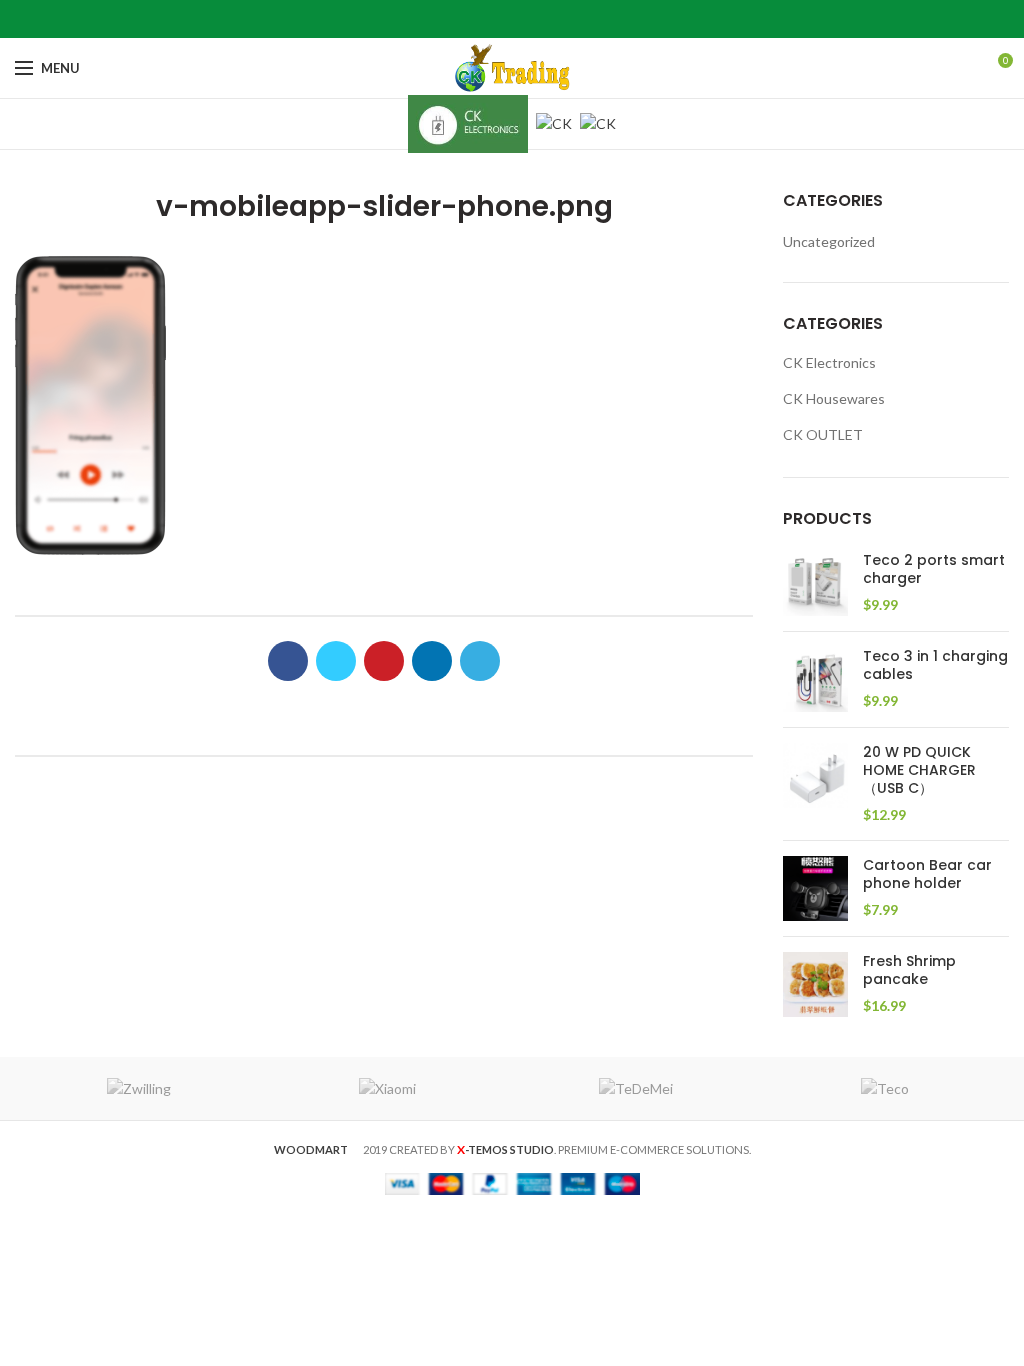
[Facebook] (462, 19)
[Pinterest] (512, 19)
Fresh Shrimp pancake (909, 970)
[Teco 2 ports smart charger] (815, 583)
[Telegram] (562, 19)
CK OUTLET (823, 434)
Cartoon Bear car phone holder (927, 874)
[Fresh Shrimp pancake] (815, 984)
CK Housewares (834, 398)
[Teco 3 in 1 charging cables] (815, 679)
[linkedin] (537, 19)
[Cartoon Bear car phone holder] (815, 888)
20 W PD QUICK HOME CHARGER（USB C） (919, 770)
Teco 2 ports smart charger (934, 569)
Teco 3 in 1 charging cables (935, 665)
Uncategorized (829, 241)
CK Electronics (829, 362)
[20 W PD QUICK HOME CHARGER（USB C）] (815, 784)
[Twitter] (487, 19)
